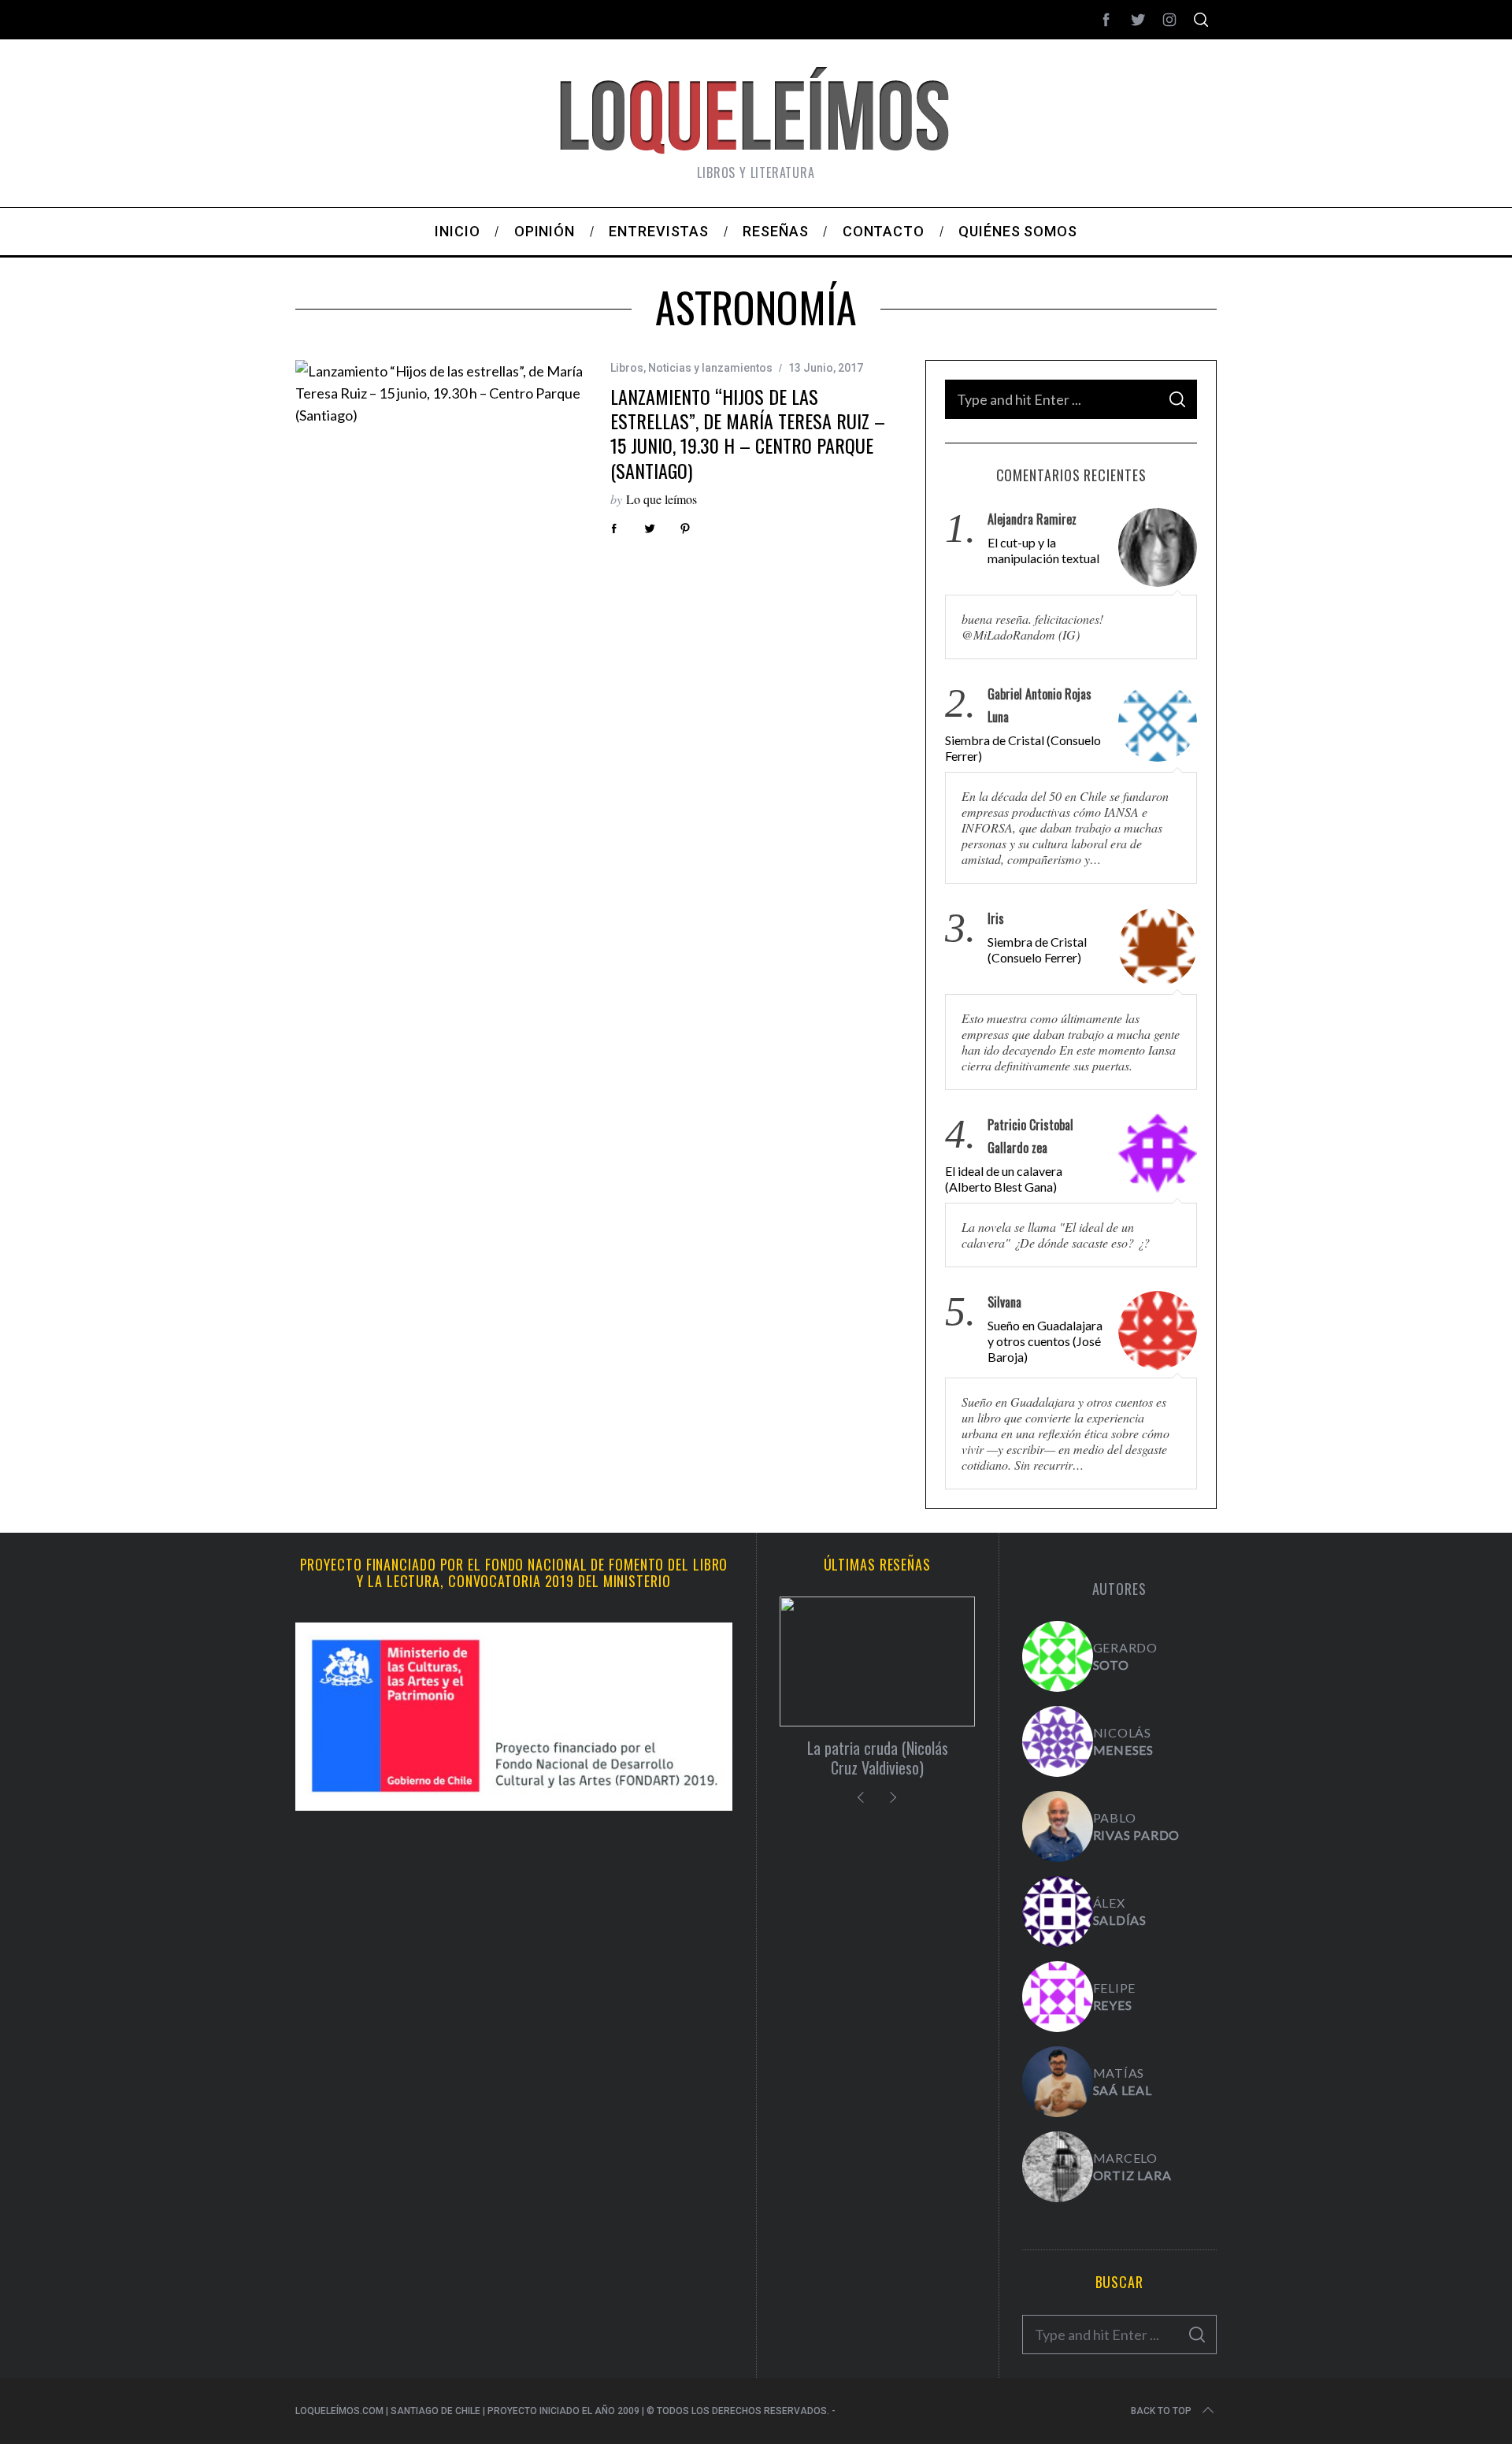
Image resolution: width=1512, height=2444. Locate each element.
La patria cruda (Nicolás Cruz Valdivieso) (878, 1758)
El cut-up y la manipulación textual (1043, 550)
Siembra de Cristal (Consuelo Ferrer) (1023, 748)
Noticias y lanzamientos (710, 368)
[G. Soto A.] (1058, 1656)
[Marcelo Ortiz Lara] (1058, 2167)
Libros (627, 368)
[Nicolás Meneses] (1058, 1741)
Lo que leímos (661, 499)
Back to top (1161, 2411)
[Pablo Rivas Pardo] (1058, 1827)
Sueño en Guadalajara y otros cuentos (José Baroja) (1045, 1341)
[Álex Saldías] (1058, 1912)
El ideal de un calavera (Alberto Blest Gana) (1004, 1179)
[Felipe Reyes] (1058, 1997)
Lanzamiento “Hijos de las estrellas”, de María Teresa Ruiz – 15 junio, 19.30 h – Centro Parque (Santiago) (748, 433)
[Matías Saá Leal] (1058, 2082)
